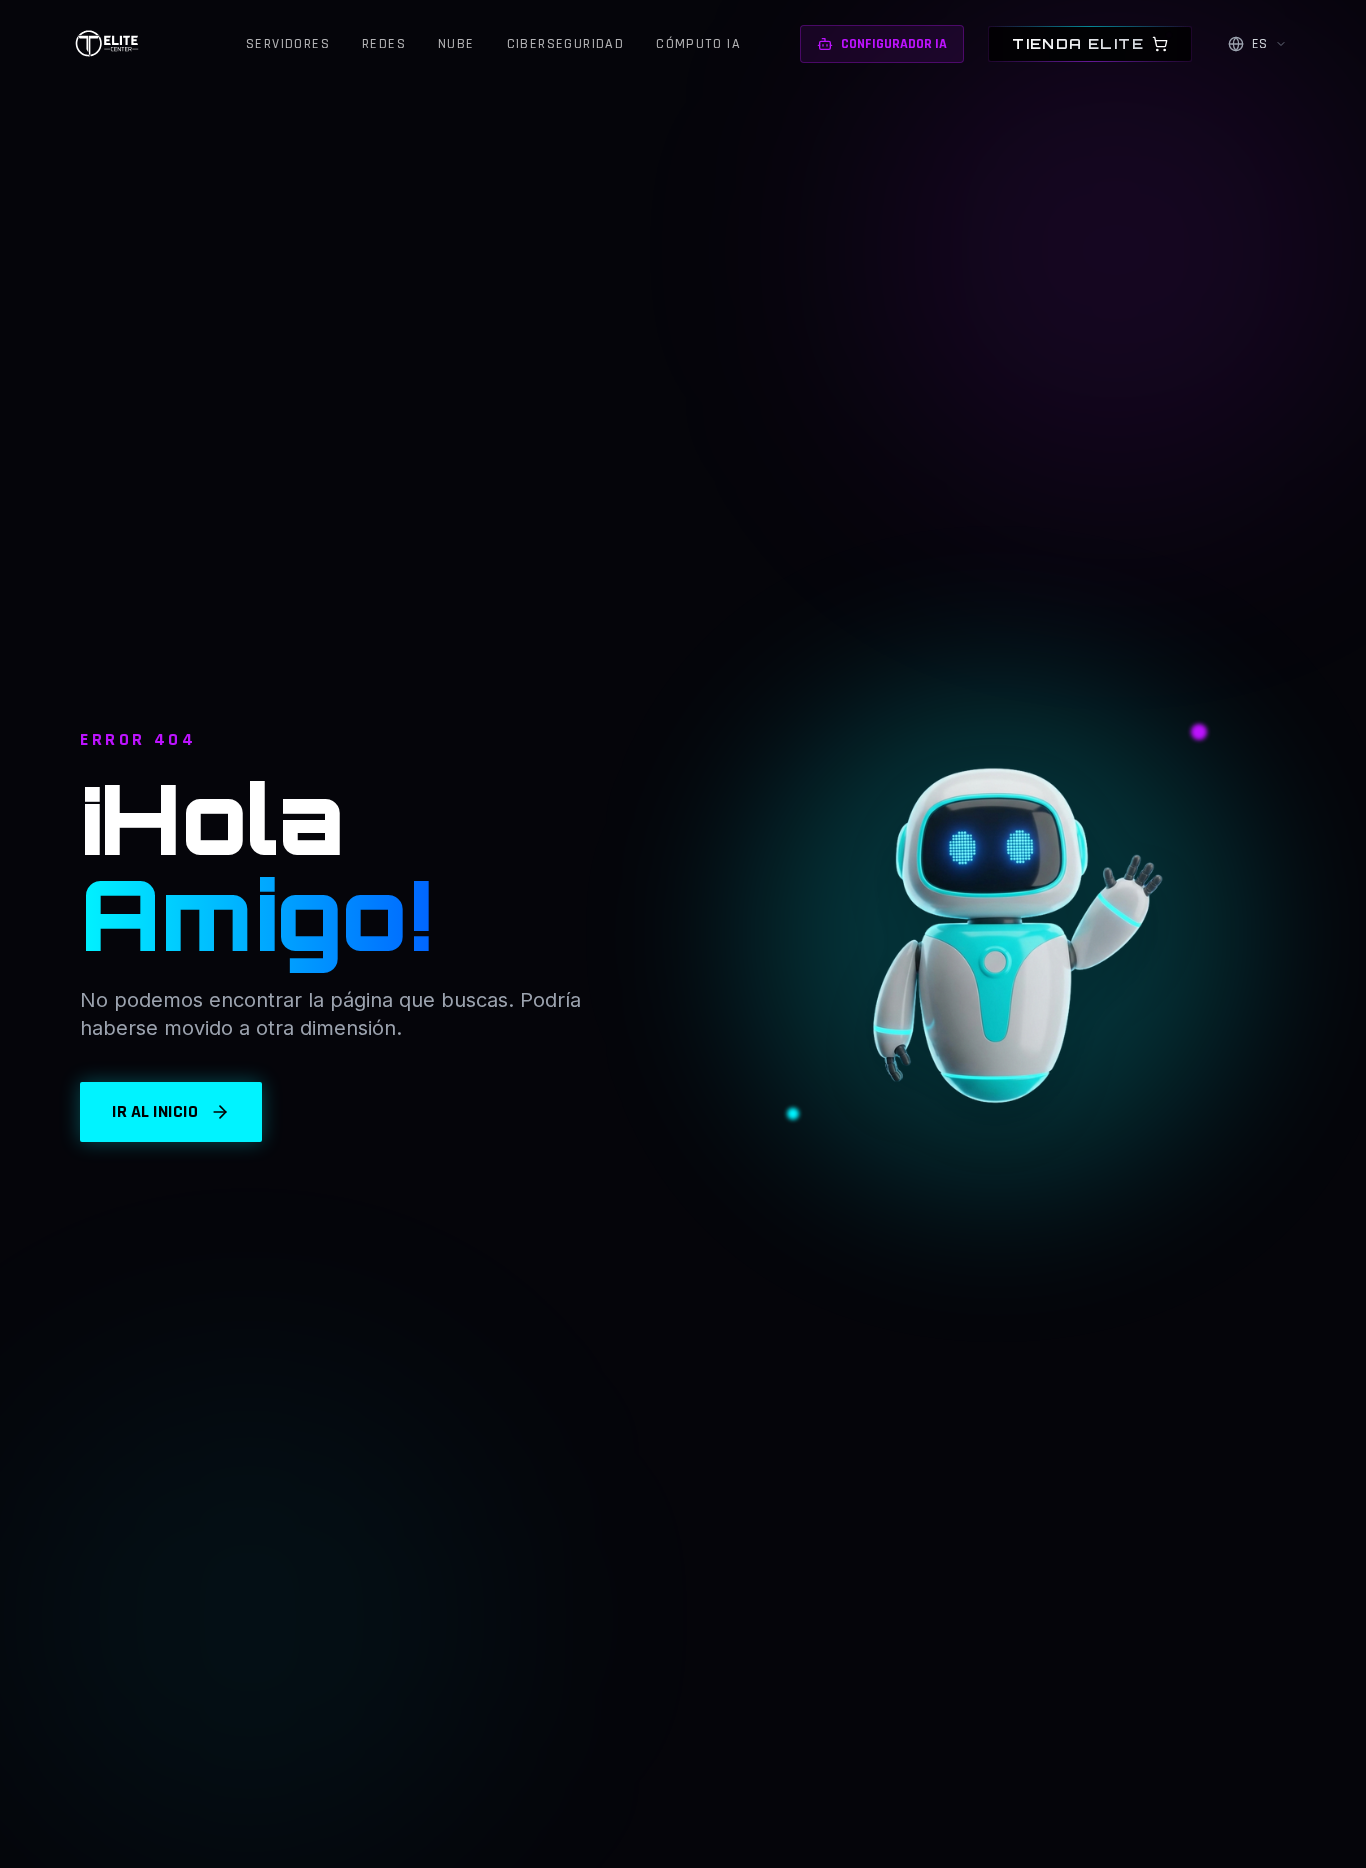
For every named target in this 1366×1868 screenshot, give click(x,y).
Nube (456, 44)
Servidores (288, 44)
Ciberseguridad (566, 44)
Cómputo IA (698, 44)
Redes (384, 44)
